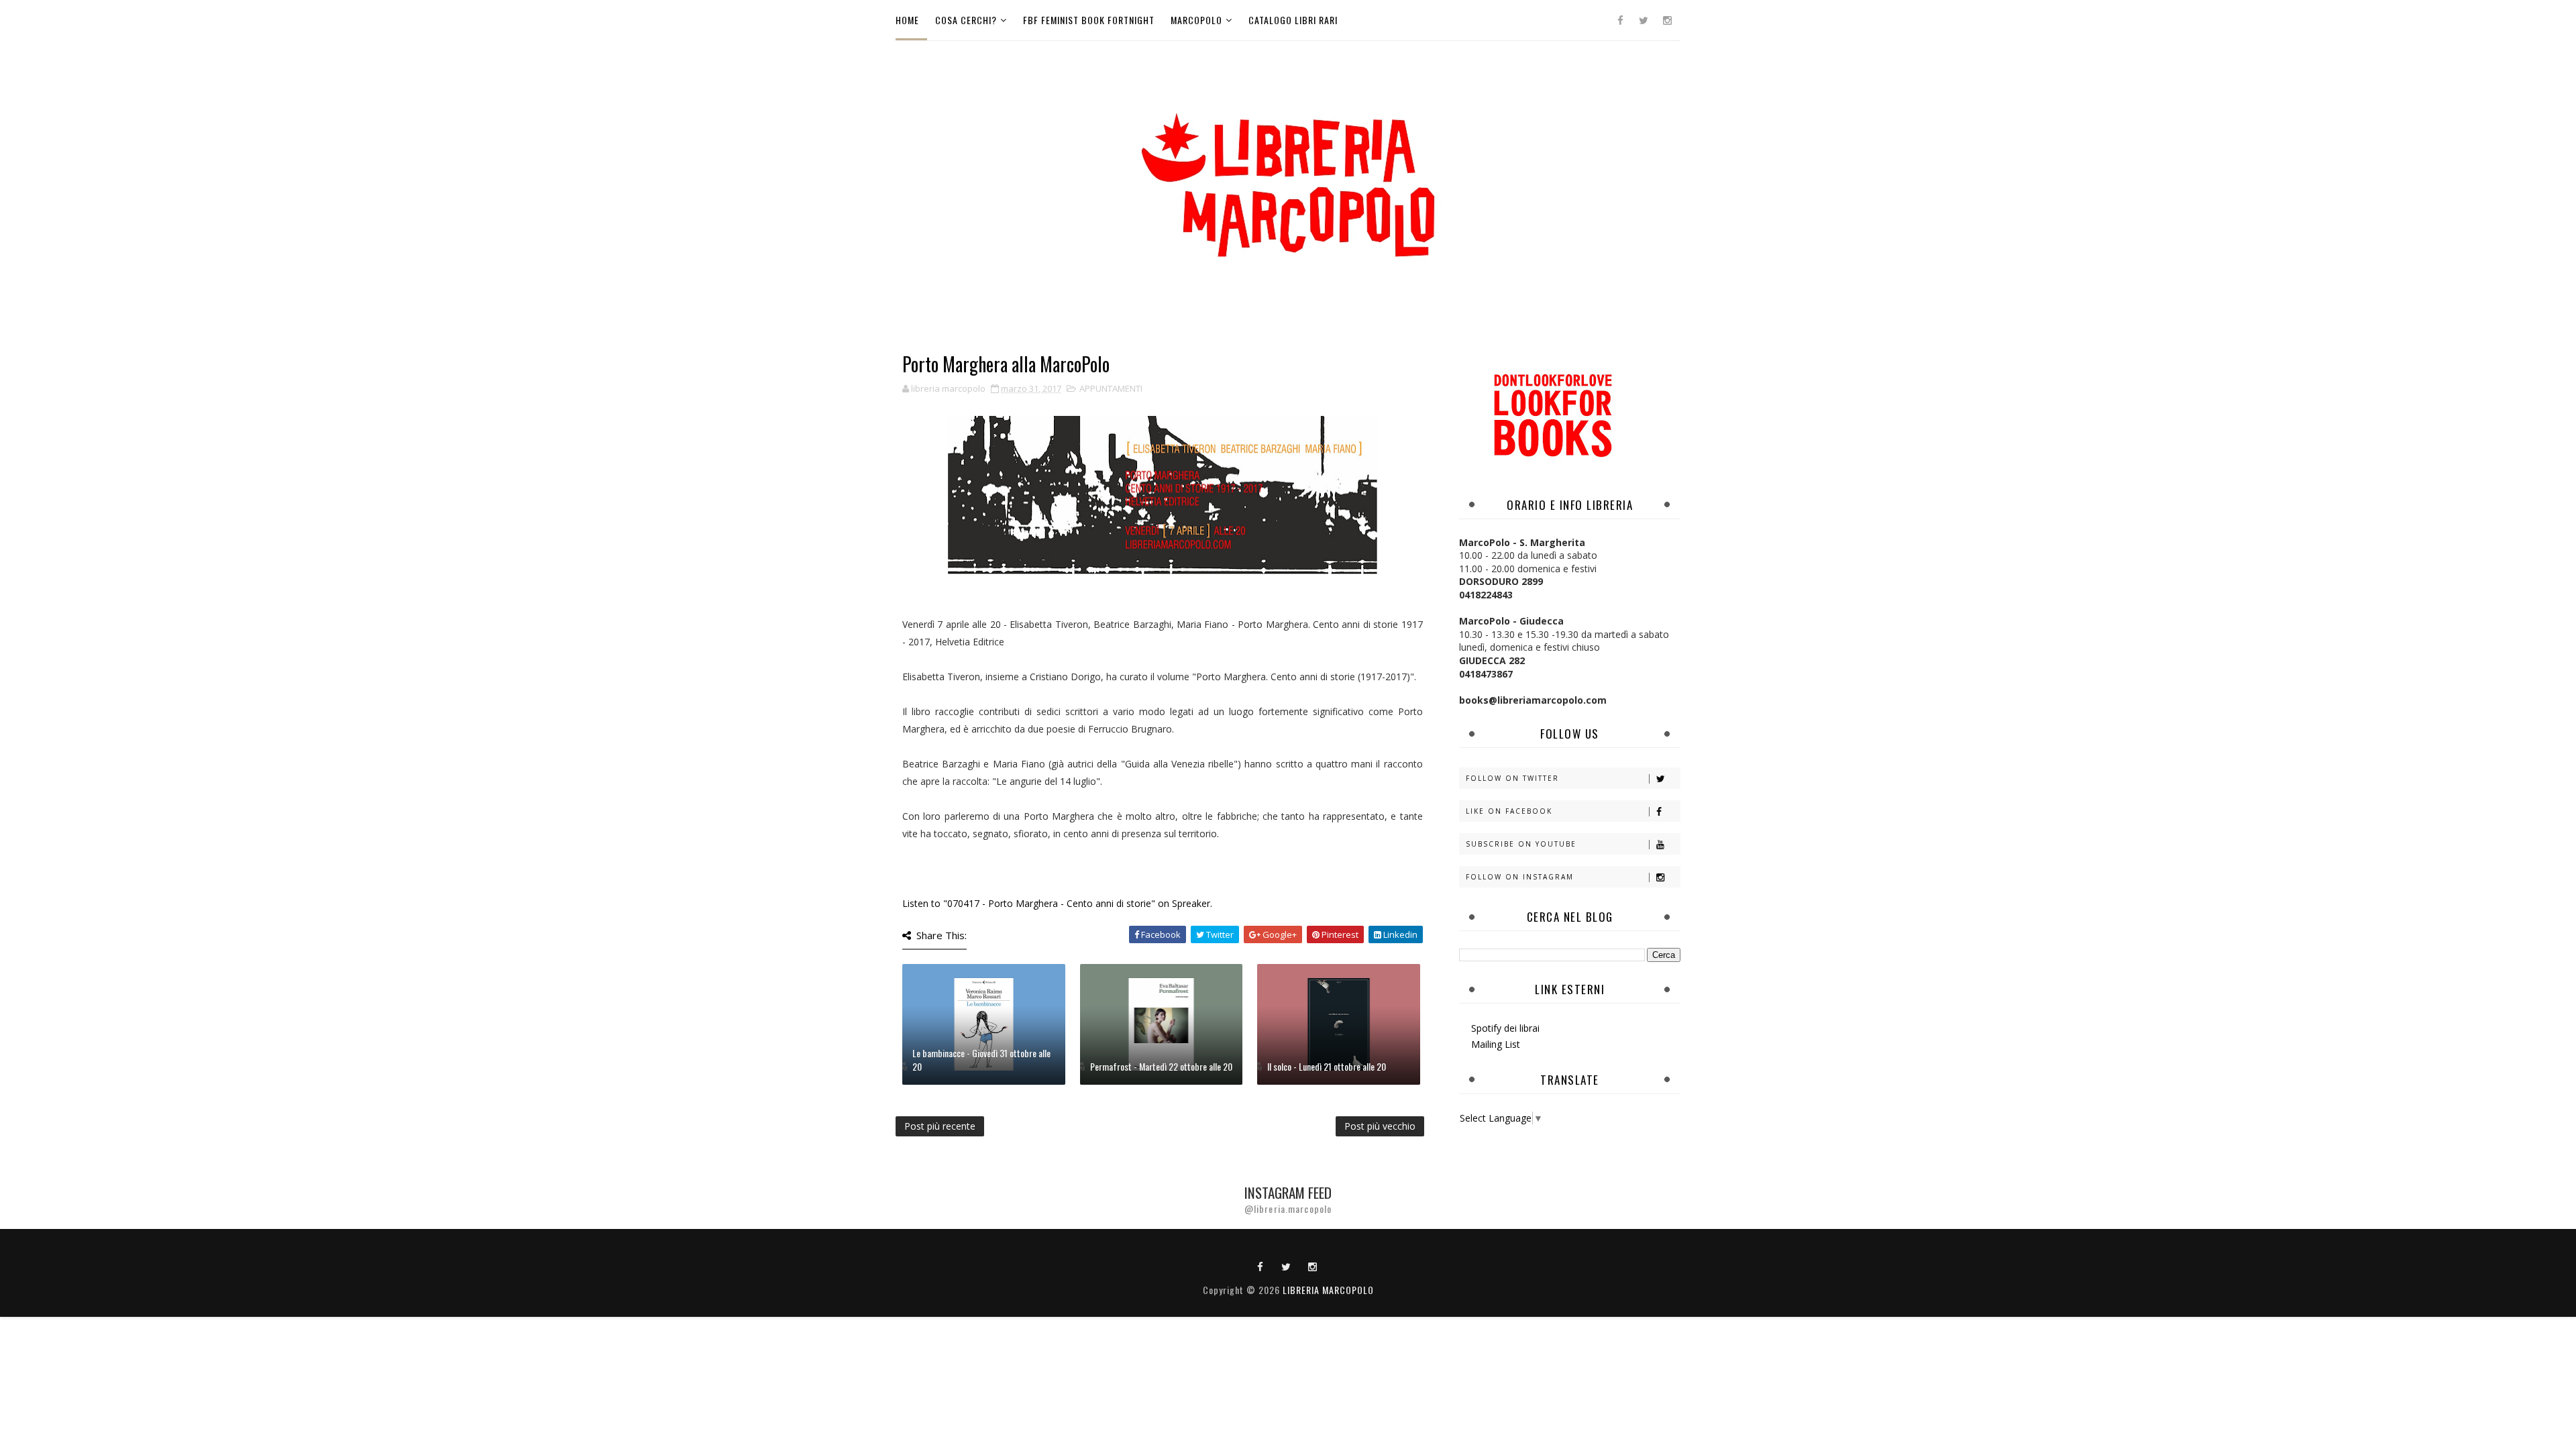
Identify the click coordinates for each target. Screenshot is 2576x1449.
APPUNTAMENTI (1111, 388)
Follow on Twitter (1512, 778)
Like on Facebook (1509, 811)
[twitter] (1644, 20)
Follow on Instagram (1520, 877)
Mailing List (1496, 1044)
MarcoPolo (1196, 20)
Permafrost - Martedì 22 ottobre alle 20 (1161, 1066)
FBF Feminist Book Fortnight (1089, 20)
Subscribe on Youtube (1521, 844)
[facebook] (1620, 20)
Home (907, 20)
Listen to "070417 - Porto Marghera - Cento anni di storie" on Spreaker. (1057, 903)
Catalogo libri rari (1293, 20)
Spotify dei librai (1505, 1028)
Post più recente (940, 1126)
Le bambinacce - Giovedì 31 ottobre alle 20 (981, 1060)
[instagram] (1667, 20)
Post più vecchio (1380, 1126)
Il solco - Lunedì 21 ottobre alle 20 (1327, 1066)
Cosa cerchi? (966, 20)
